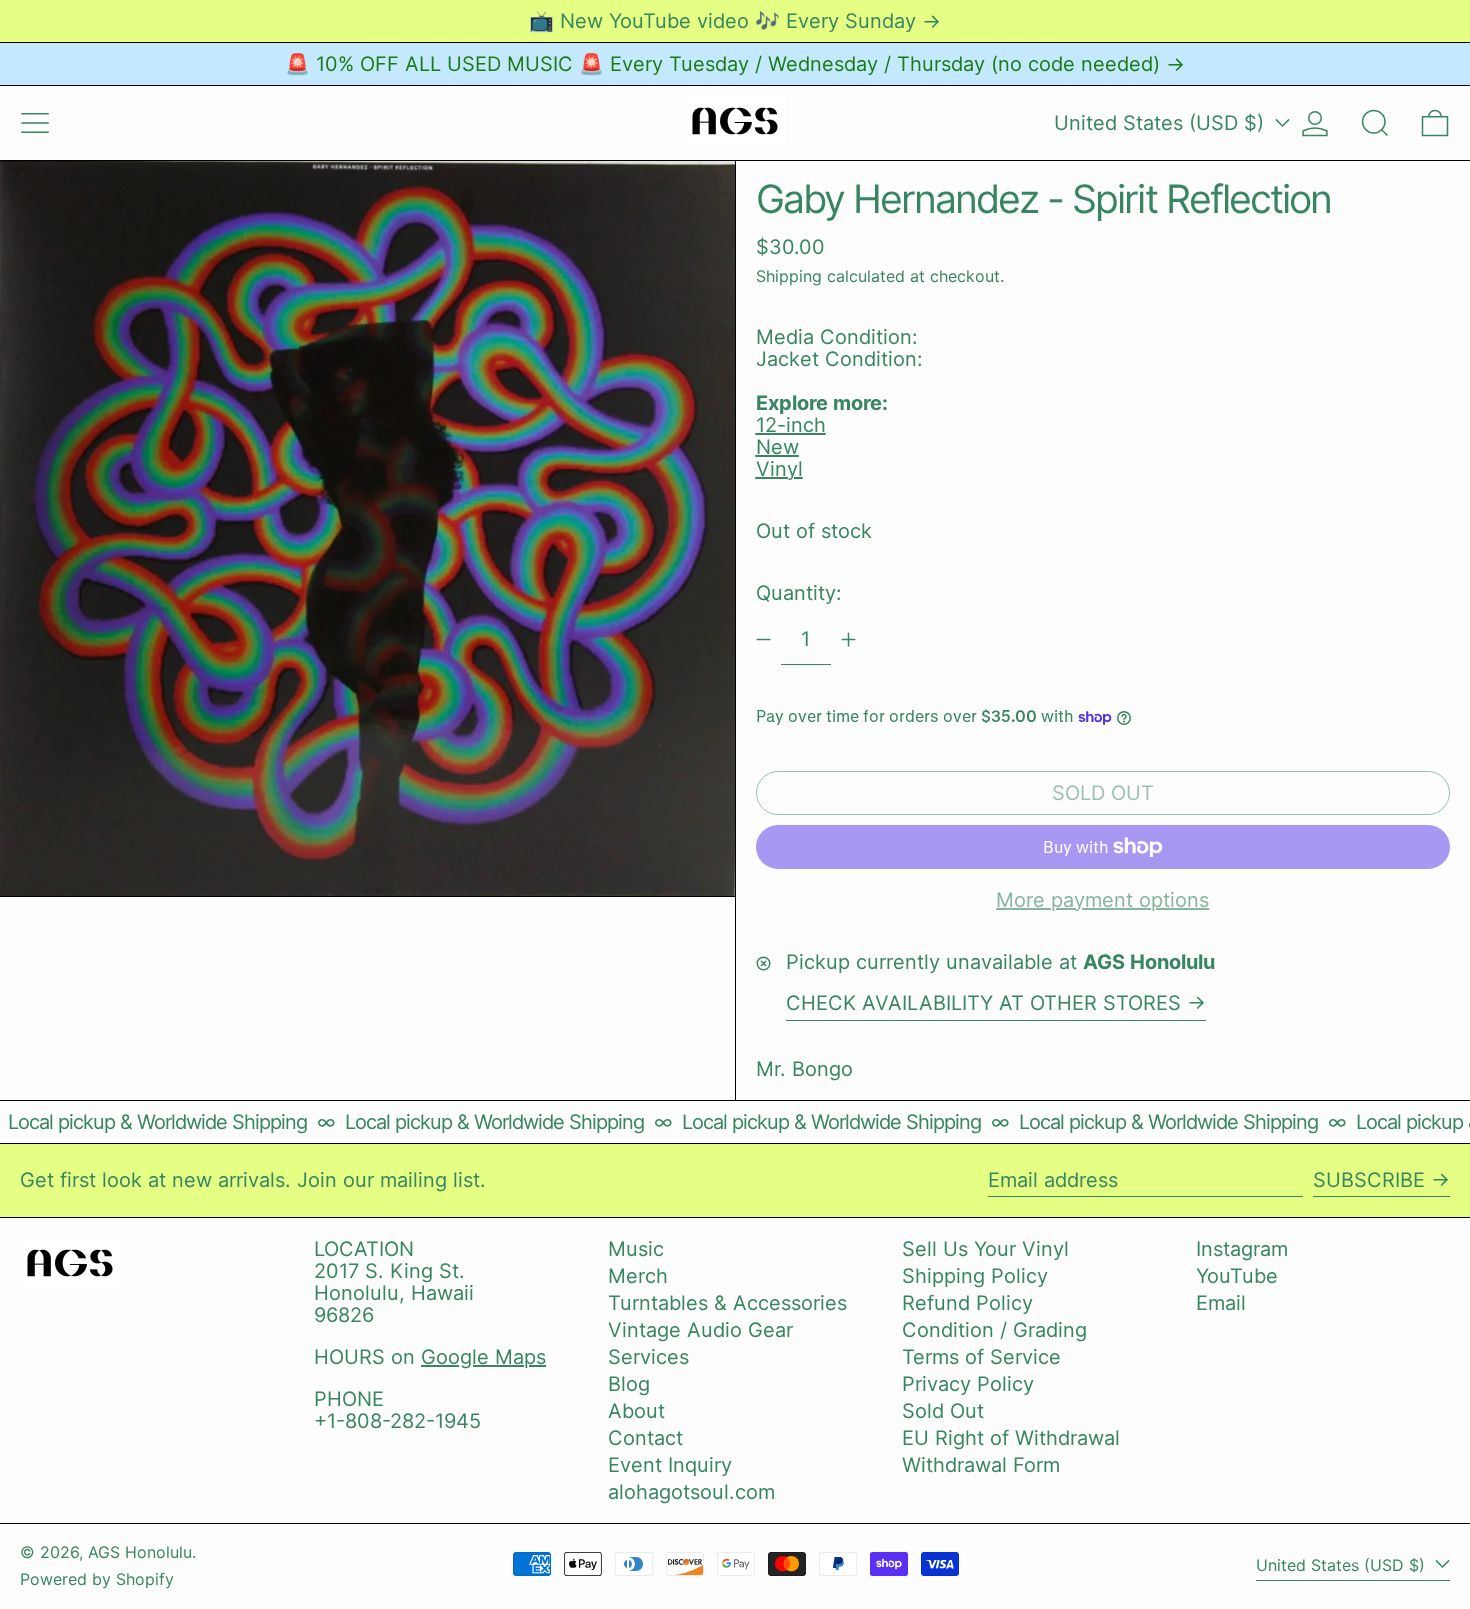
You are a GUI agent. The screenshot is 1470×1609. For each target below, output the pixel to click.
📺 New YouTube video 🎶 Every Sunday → (735, 21)
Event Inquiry (670, 1465)
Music (636, 1249)
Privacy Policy (968, 1384)
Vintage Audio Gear (700, 1330)
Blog (629, 1384)
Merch (638, 1276)
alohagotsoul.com (691, 1492)
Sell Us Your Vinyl (985, 1249)
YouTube (1237, 1276)
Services (648, 1357)
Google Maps (483, 1357)
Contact (645, 1438)
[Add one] (848, 639)
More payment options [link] (1102, 900)
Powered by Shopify (97, 1579)
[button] (1375, 123)
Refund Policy (967, 1303)
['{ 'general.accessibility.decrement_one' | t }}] (763, 639)
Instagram (1242, 1249)
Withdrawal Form (981, 1465)
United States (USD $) (1162, 123)
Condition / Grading (994, 1330)
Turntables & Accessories (727, 1303)
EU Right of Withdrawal (1011, 1438)
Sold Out (943, 1411)
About (636, 1411)
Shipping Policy (975, 1276)
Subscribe (1369, 1180)
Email (1221, 1303)
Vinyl (779, 469)
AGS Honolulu (140, 1552)
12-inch (791, 425)
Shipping (789, 276)
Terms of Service (981, 1357)
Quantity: (799, 593)
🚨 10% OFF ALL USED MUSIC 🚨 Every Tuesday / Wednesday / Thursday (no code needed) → (735, 64)
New (777, 447)
